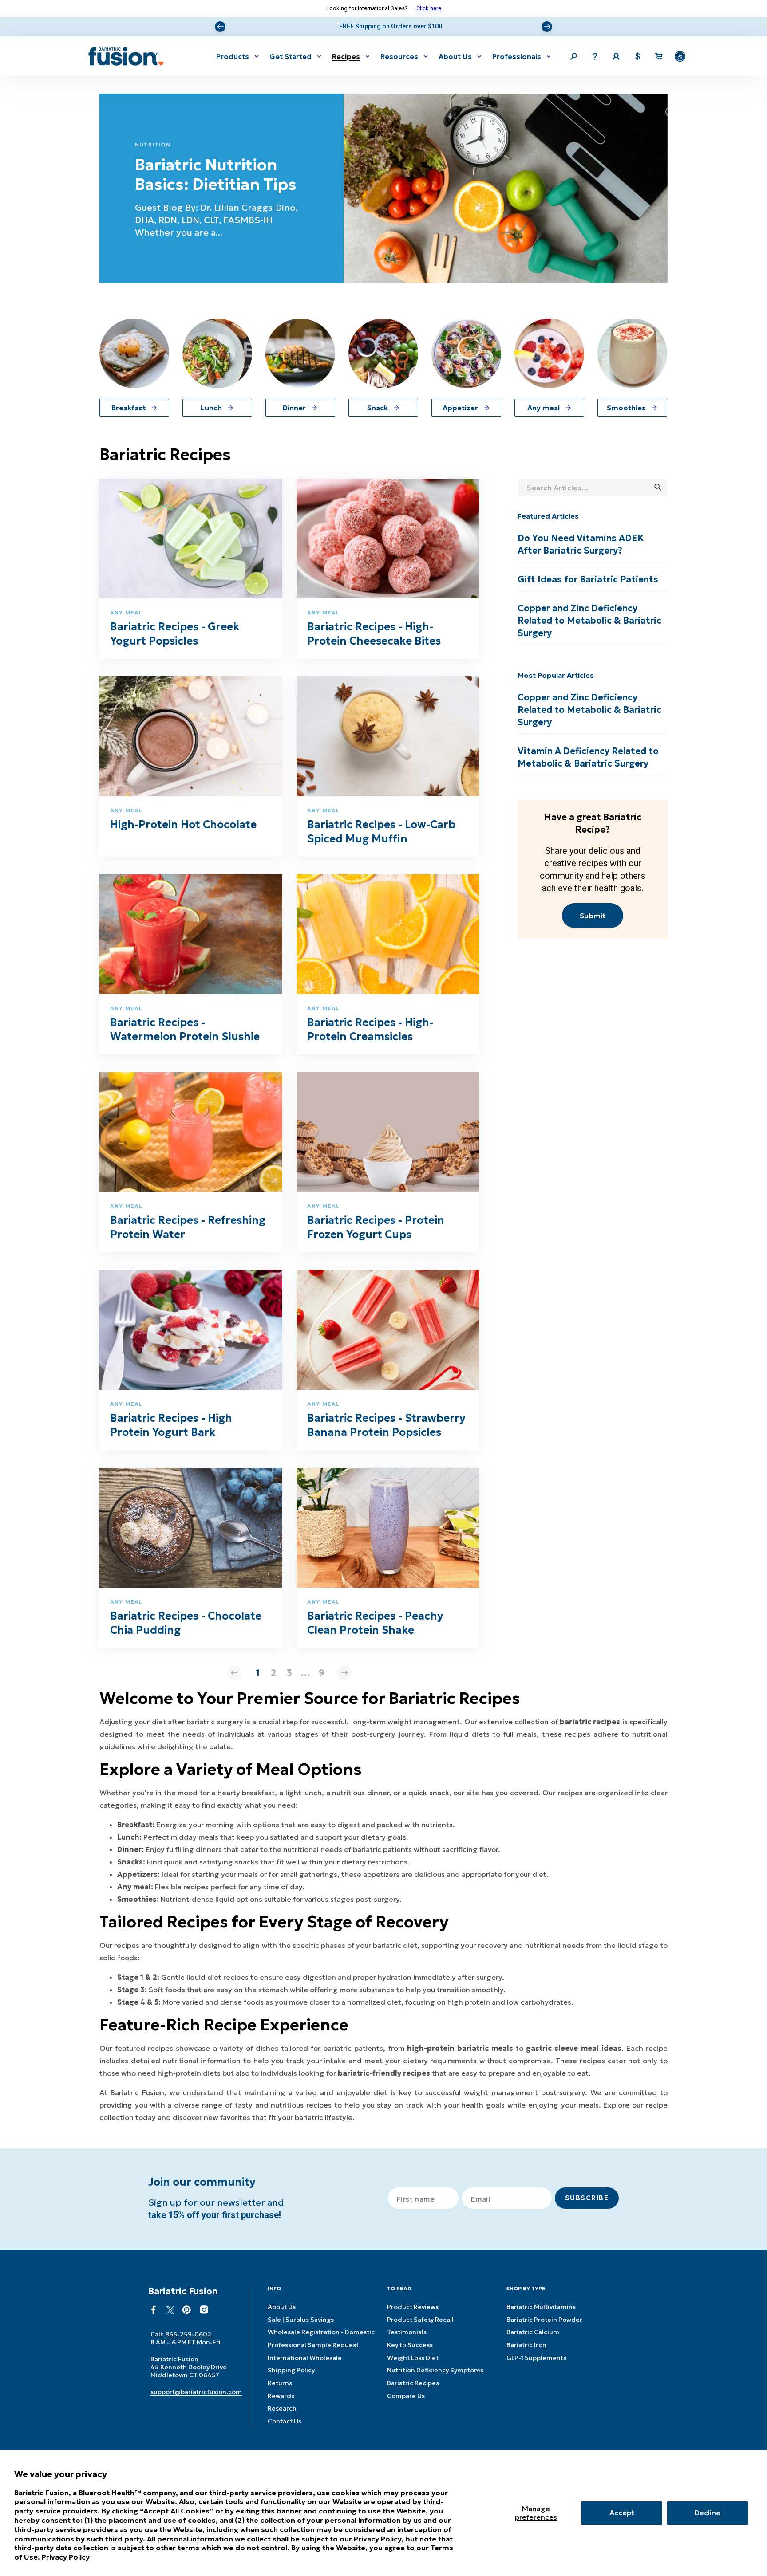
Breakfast (128, 408)
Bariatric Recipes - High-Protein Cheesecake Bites (374, 634)
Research (282, 2408)
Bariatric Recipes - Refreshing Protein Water (188, 1227)
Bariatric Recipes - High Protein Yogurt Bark (171, 1425)
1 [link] (258, 1673)
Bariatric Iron (526, 2345)
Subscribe (587, 2198)
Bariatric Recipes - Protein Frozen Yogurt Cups (376, 1227)
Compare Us (406, 2396)
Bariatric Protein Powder (544, 2320)
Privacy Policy (66, 2557)
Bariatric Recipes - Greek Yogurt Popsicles (175, 634)
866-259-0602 (188, 2334)
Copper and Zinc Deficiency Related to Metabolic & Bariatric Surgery (589, 621)
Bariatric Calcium (533, 2332)
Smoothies (626, 408)
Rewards (281, 2396)
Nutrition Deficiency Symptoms (435, 2370)
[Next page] (344, 1673)
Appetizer (460, 408)
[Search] (658, 487)
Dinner (294, 408)
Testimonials (407, 2332)
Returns (280, 2383)
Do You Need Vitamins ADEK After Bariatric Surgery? (581, 544)
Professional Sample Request (313, 2345)
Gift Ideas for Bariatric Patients (588, 579)
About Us (282, 2307)
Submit (593, 916)
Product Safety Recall (420, 2320)
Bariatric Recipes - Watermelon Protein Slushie (185, 1030)
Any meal (544, 408)
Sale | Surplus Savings (301, 2320)
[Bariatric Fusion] (126, 56)
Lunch (211, 408)
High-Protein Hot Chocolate (183, 825)
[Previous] (220, 27)
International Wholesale (305, 2358)
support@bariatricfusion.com (196, 2392)
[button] (237, 56)
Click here (429, 8)
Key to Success (410, 2345)
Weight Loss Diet (413, 2358)
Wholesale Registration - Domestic (321, 2332)
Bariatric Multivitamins (541, 2307)
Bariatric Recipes (413, 2383)
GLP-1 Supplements (536, 2358)
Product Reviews (413, 2307)
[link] (234, 1673)
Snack (378, 408)
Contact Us (285, 2421)
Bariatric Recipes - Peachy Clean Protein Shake (375, 1623)
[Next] (547, 27)
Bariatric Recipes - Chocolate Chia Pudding (186, 1623)
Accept (622, 2513)
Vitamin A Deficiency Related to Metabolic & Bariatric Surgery (588, 757)
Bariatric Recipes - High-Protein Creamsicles (370, 1030)
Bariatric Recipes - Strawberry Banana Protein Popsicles (386, 1425)
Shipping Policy (291, 2370)
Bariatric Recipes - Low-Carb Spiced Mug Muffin (381, 832)
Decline (708, 2513)
